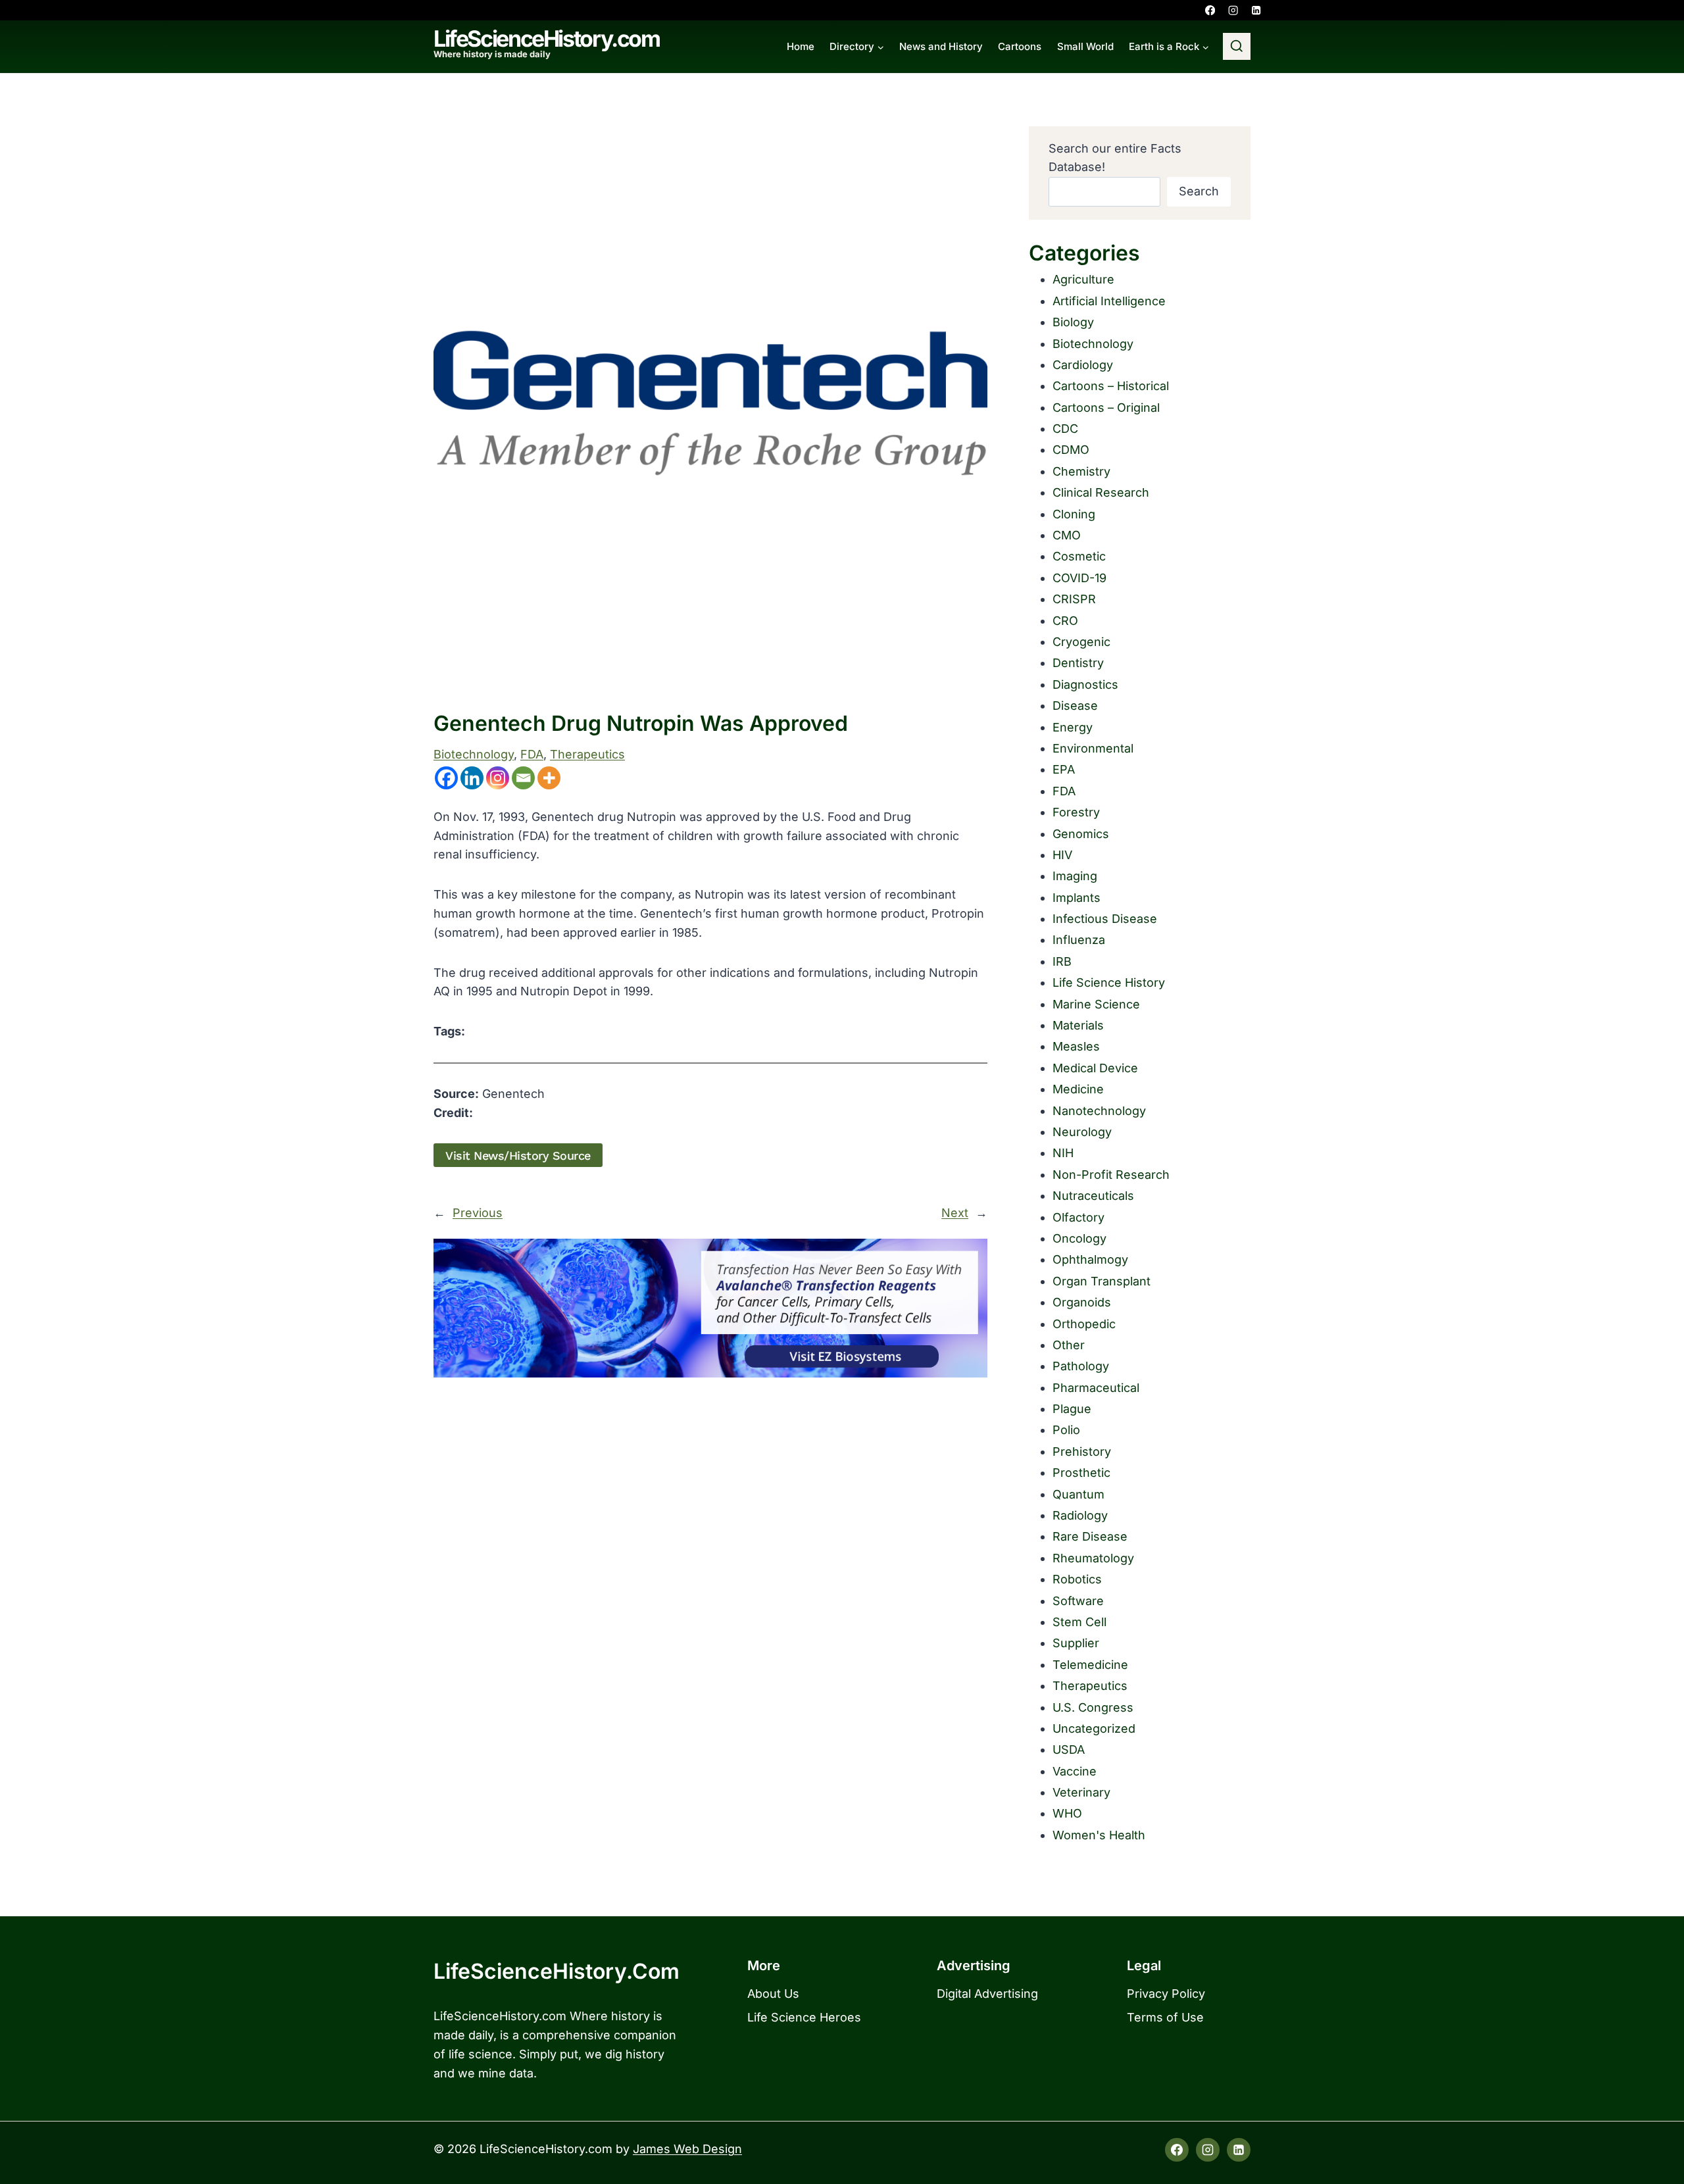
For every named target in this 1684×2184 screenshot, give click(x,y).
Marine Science (1096, 1004)
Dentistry (1078, 663)
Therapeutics (587, 754)
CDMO (1071, 450)
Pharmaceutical (1096, 1388)
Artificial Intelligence (1109, 301)
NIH (1063, 1153)
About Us (773, 1994)
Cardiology (1083, 365)
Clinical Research (1101, 492)
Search (1199, 191)
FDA (532, 754)
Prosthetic (1081, 1473)
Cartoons (1020, 46)
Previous (478, 1213)
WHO (1067, 1813)
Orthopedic (1084, 1324)
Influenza (1079, 940)
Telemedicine (1090, 1665)
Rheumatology (1093, 1558)
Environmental (1093, 748)
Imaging (1075, 876)
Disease (1075, 706)
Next (955, 1213)
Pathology (1081, 1366)
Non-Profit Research (1111, 1175)
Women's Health (1099, 1835)
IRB (1062, 961)
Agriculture (1083, 279)
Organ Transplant (1102, 1281)
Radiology (1080, 1515)
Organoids (1082, 1302)
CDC (1065, 429)
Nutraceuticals (1093, 1196)
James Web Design (687, 2149)
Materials (1078, 1025)
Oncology (1079, 1238)
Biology (1073, 322)
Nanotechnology (1099, 1111)
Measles (1076, 1046)
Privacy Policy (1166, 1994)
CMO (1067, 535)
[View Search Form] (1237, 47)
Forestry (1076, 812)
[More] (549, 778)
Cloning (1074, 514)
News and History (941, 46)
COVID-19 (1079, 578)
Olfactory (1078, 1217)
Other (1069, 1345)
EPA (1064, 769)
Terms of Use (1165, 2017)
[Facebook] (1210, 10)
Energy (1073, 727)
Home (801, 46)
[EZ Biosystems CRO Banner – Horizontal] (710, 1308)
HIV (1062, 855)
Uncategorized (1094, 1728)
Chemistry (1081, 471)
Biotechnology (474, 754)
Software (1078, 1601)
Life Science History (1109, 982)
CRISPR (1074, 599)
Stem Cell (1079, 1622)
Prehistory (1082, 1452)
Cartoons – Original (1106, 408)
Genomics (1081, 834)
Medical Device (1095, 1068)
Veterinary (1081, 1792)
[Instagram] (1233, 10)
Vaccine (1075, 1771)
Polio (1066, 1430)
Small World (1085, 46)
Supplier (1076, 1643)
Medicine (1078, 1089)
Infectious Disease (1105, 919)
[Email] (523, 778)
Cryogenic (1081, 642)
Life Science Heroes (804, 2017)
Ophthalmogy (1090, 1259)
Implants (1077, 898)
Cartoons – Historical (1111, 386)
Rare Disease (1090, 1536)
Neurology (1082, 1132)
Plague (1072, 1409)
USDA (1069, 1750)
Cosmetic (1079, 556)
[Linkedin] (1256, 10)
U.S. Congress (1093, 1707)
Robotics (1077, 1579)
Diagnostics (1085, 684)
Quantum (1078, 1494)
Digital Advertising (987, 1994)
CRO (1065, 621)
